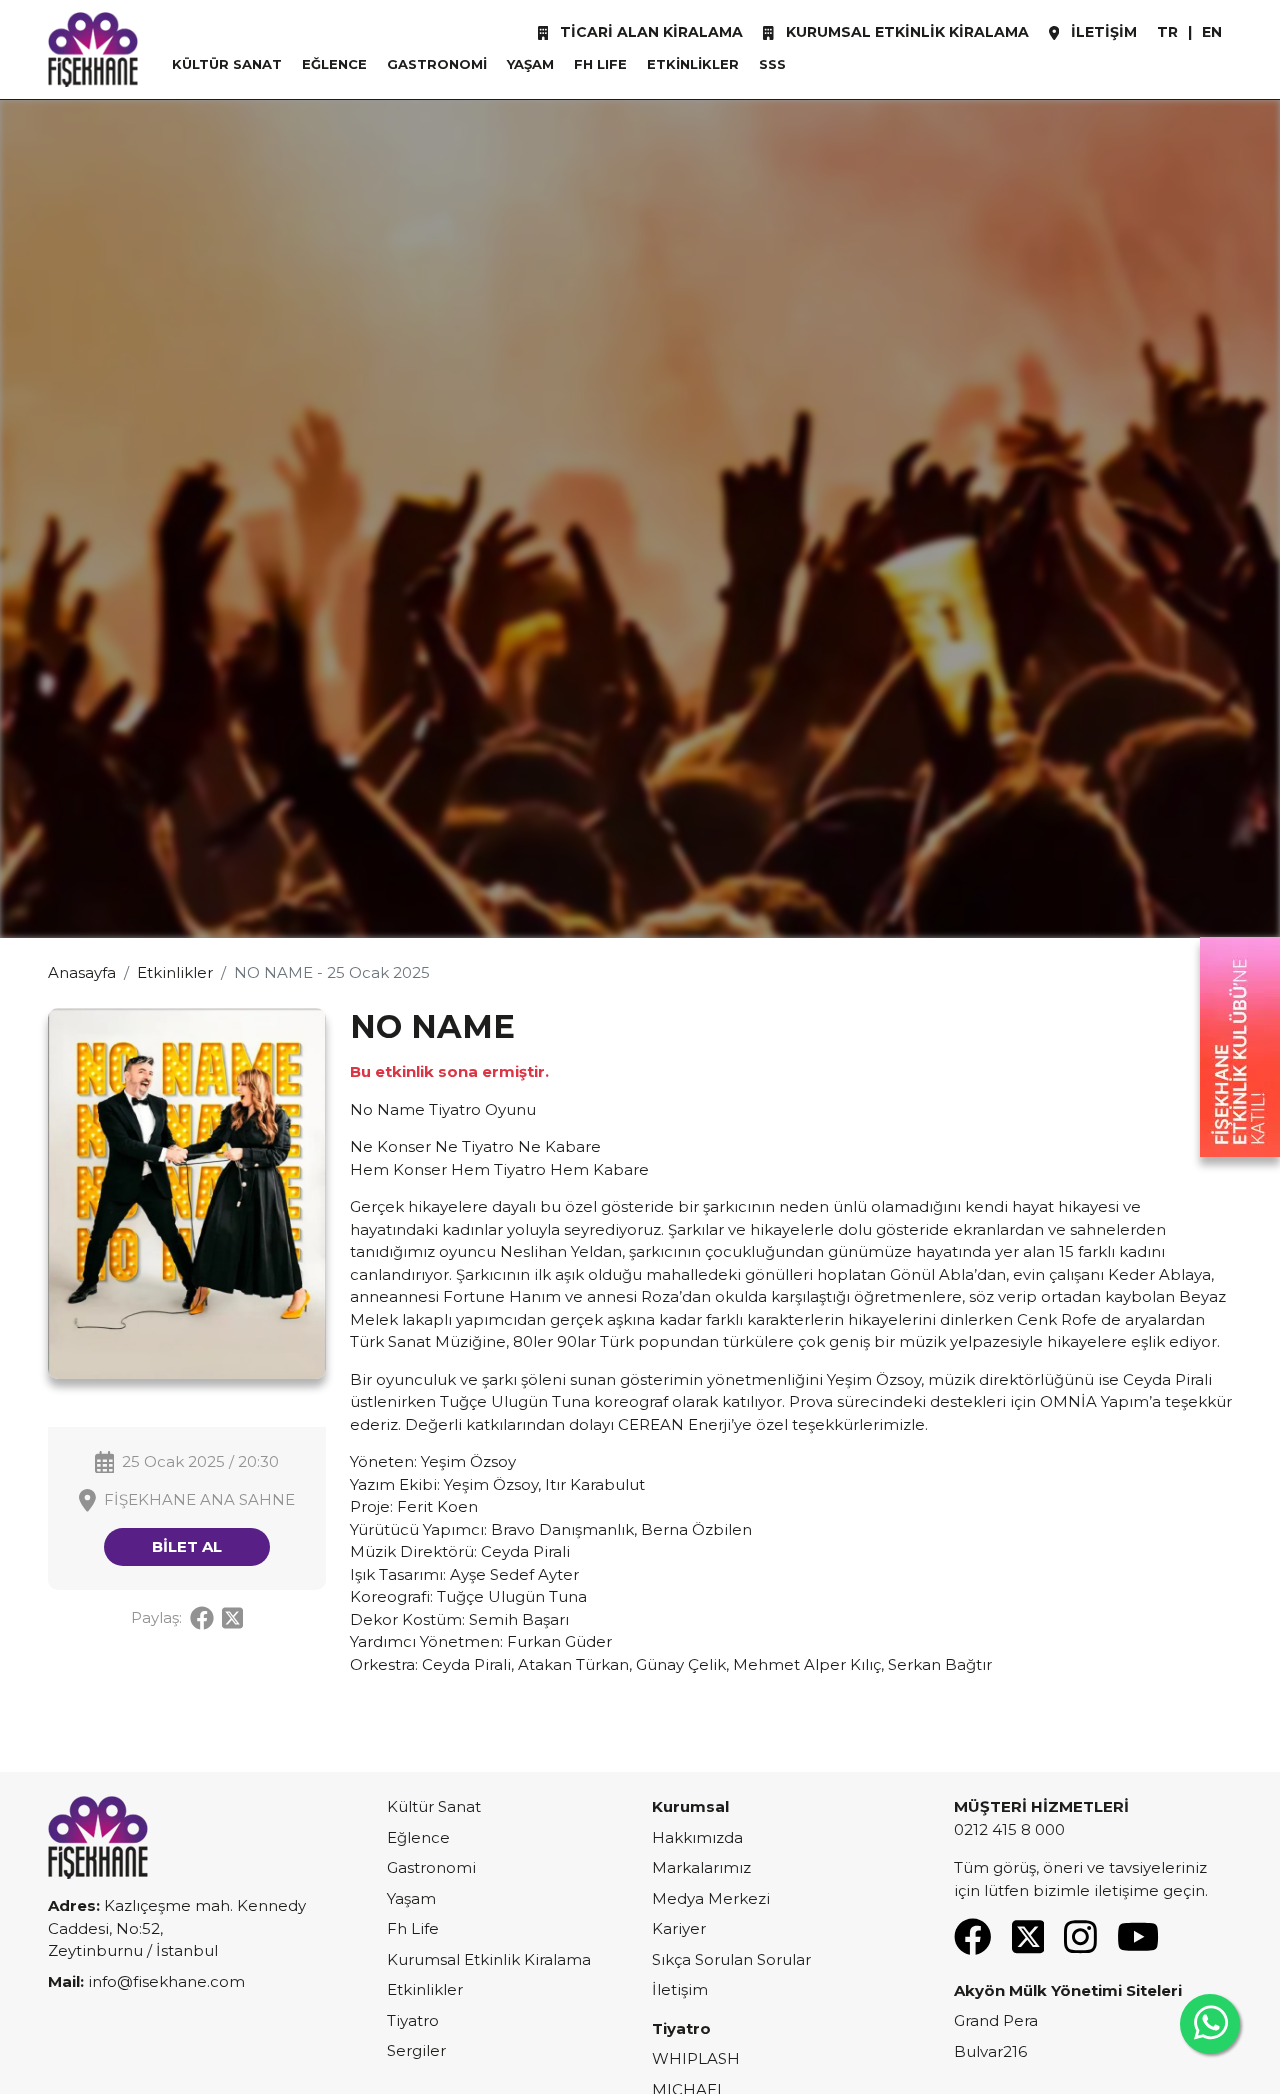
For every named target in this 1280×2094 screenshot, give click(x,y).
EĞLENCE (334, 64)
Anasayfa (82, 972)
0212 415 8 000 (1009, 1829)
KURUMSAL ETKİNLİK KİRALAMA (905, 32)
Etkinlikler (175, 972)
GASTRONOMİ (437, 64)
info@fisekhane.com (166, 1981)
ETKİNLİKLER (693, 64)
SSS (772, 64)
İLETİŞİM (1102, 32)
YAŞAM (530, 64)
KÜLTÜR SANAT (227, 64)
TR (1167, 32)
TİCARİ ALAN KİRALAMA (649, 32)
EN (1212, 32)
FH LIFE (600, 64)
